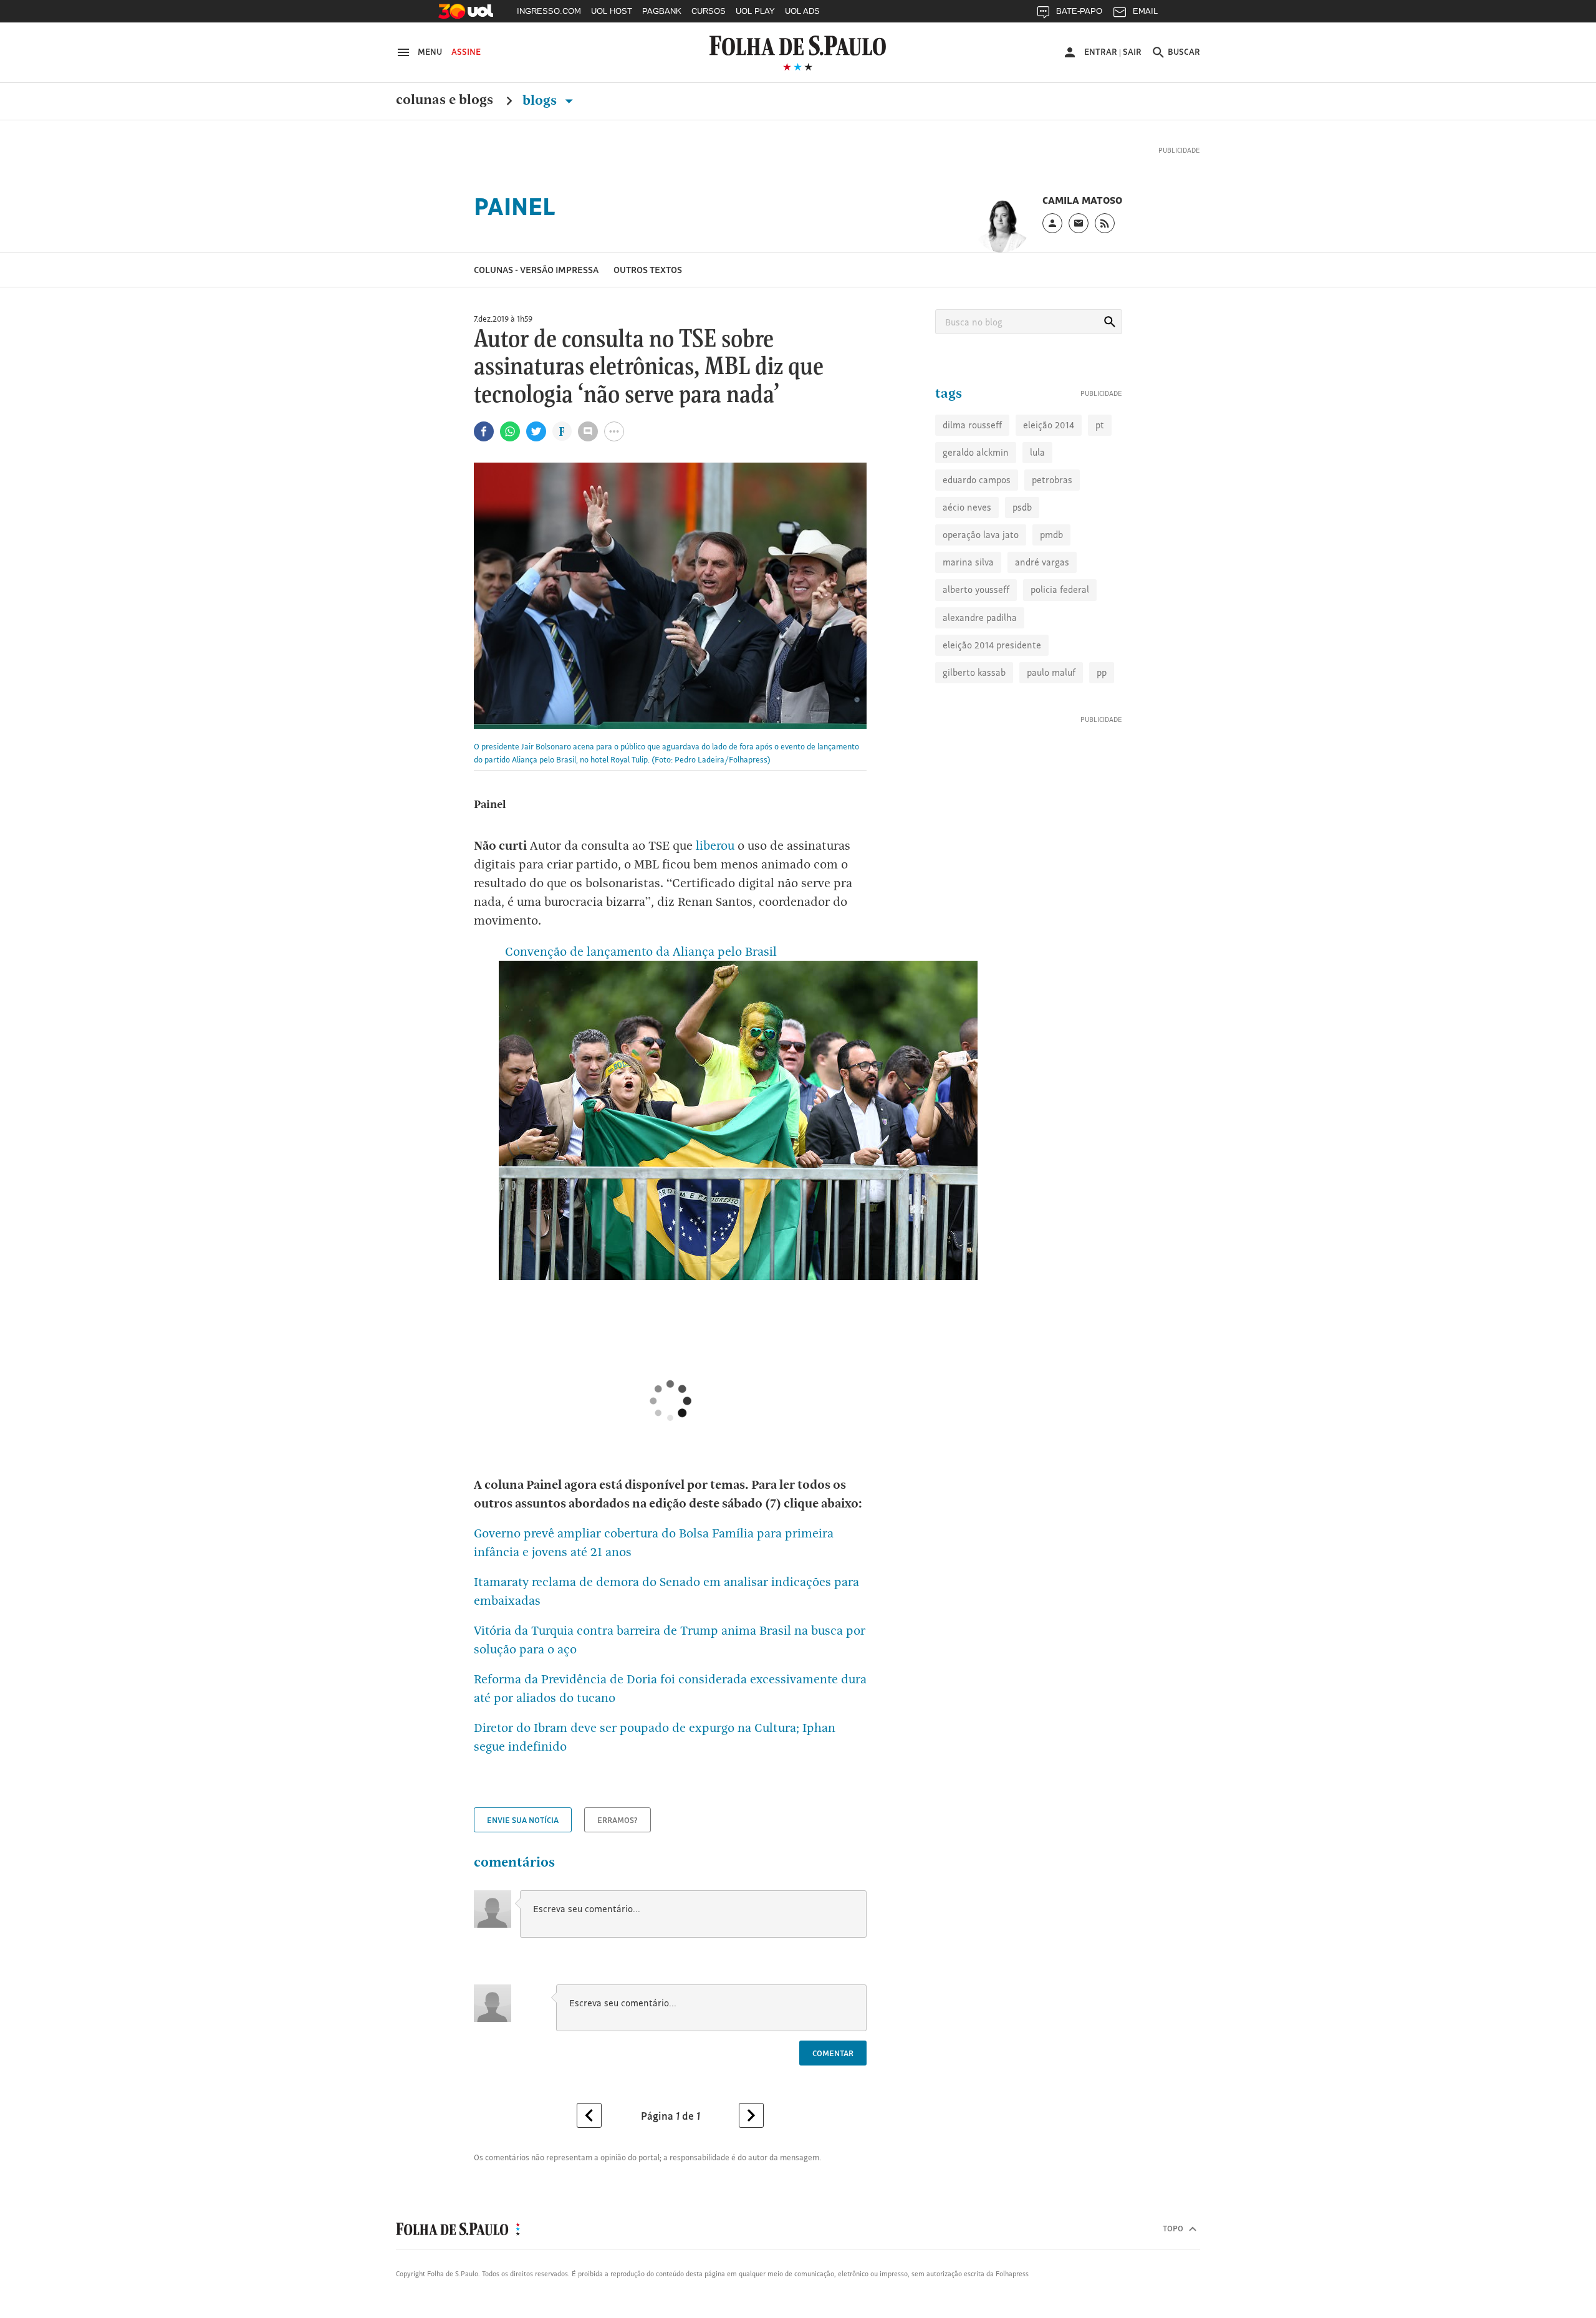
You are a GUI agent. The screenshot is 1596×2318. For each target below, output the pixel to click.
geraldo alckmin (976, 511)
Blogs (541, 100)
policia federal (1060, 648)
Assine (466, 52)
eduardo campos (977, 538)
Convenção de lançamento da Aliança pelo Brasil (638, 968)
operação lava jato (981, 593)
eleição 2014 (1049, 483)
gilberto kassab (974, 731)
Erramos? (618, 1837)
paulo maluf (1051, 731)
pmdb (1051, 593)
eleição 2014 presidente (992, 704)
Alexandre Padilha (980, 676)
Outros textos (648, 286)
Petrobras (1052, 538)
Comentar (833, 2070)
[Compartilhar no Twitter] (536, 448)
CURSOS (709, 11)
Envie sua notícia (523, 1837)
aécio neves (967, 566)
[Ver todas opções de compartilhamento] (562, 450)
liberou (714, 862)
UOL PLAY (755, 11)
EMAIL (1145, 11)
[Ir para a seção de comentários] (588, 448)
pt (1100, 483)
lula (1037, 511)
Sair (1132, 52)
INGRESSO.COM (549, 11)
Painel (515, 223)
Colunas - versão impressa (536, 286)
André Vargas (1042, 621)
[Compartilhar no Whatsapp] (510, 448)
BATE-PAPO (1079, 11)
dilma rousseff (972, 483)
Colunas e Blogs (445, 100)
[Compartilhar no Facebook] (484, 448)
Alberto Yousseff (976, 648)
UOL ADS (802, 11)
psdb (1022, 566)
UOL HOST (612, 11)
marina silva (968, 621)
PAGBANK (662, 11)
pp (1102, 731)
